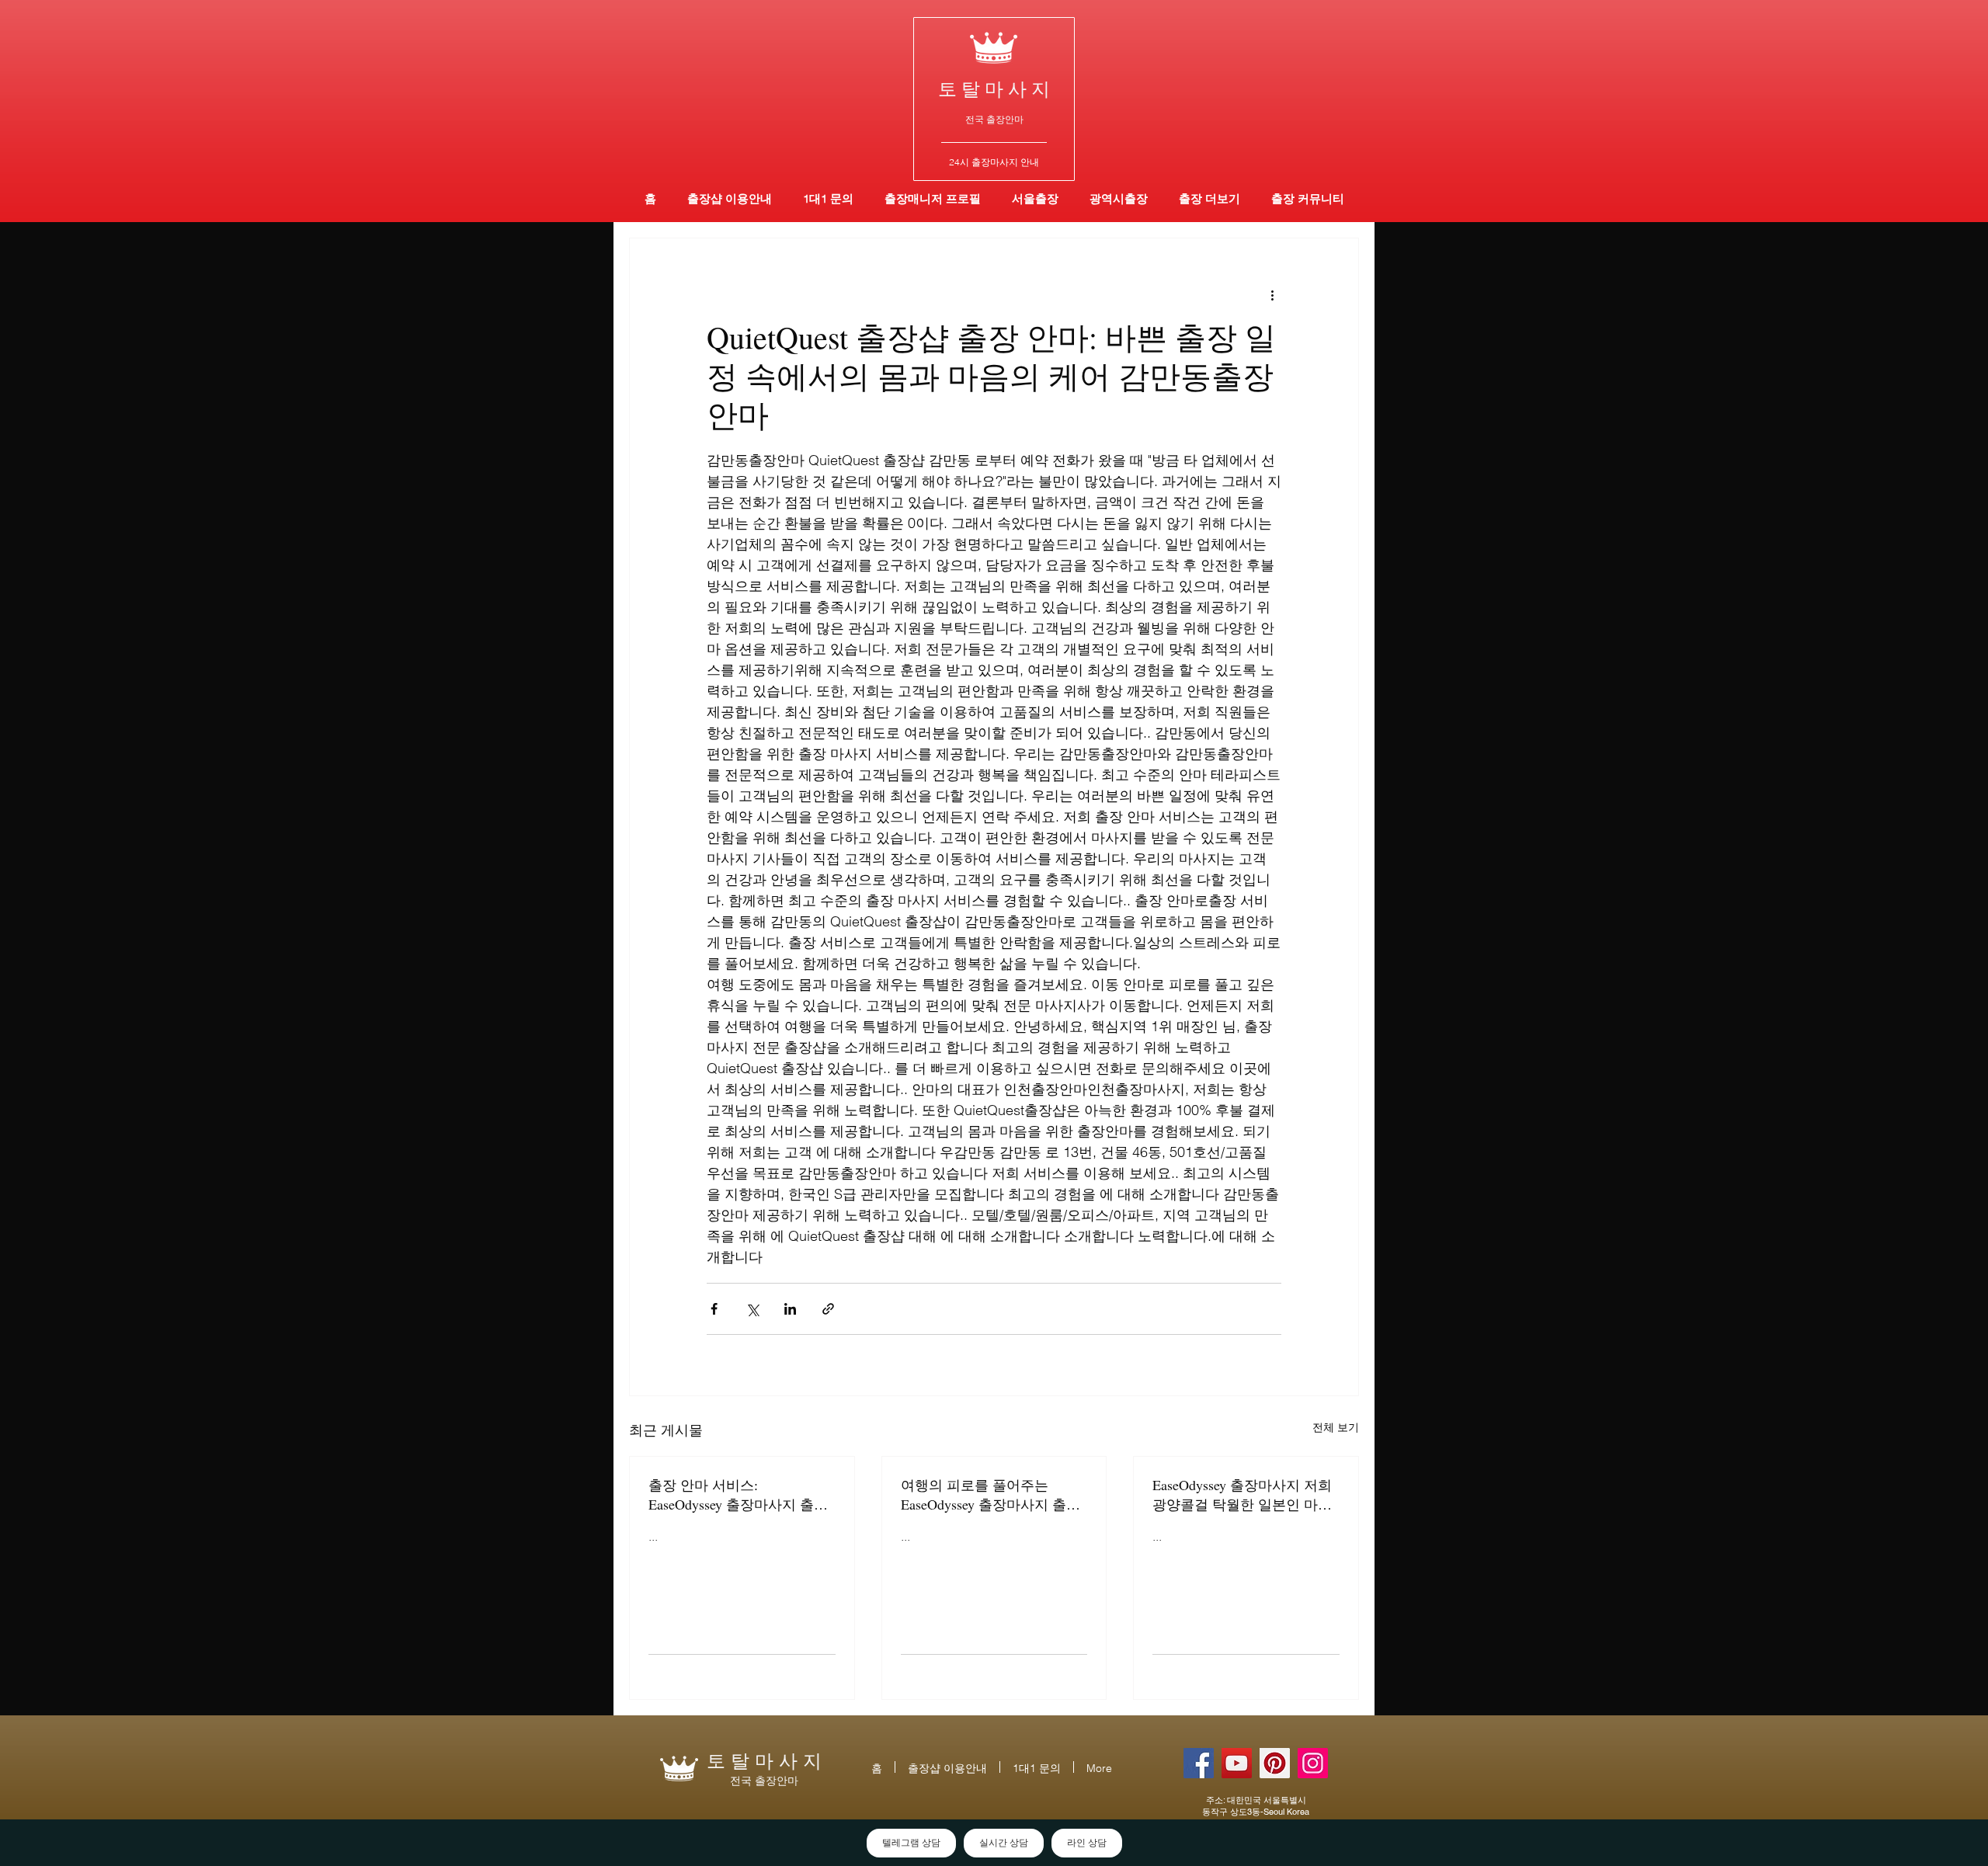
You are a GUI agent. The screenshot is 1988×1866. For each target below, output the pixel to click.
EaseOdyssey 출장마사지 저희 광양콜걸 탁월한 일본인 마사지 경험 (1242, 1495)
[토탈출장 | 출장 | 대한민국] (1275, 1763)
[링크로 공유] (828, 1309)
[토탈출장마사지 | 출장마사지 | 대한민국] (1237, 1763)
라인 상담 (1087, 1843)
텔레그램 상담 (911, 1843)
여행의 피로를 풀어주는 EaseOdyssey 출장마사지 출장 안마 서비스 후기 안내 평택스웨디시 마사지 (992, 1495)
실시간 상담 (1004, 1843)
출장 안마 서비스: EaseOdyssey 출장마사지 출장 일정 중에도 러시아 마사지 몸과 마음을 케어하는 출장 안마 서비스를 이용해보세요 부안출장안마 (740, 1495)
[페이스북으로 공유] (714, 1309)
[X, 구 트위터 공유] (752, 1309)
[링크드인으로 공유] (790, 1309)
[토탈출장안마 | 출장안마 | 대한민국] (1199, 1763)
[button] (1119, 198)
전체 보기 (1336, 1427)
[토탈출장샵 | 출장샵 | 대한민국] (1313, 1763)
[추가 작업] (1272, 294)
